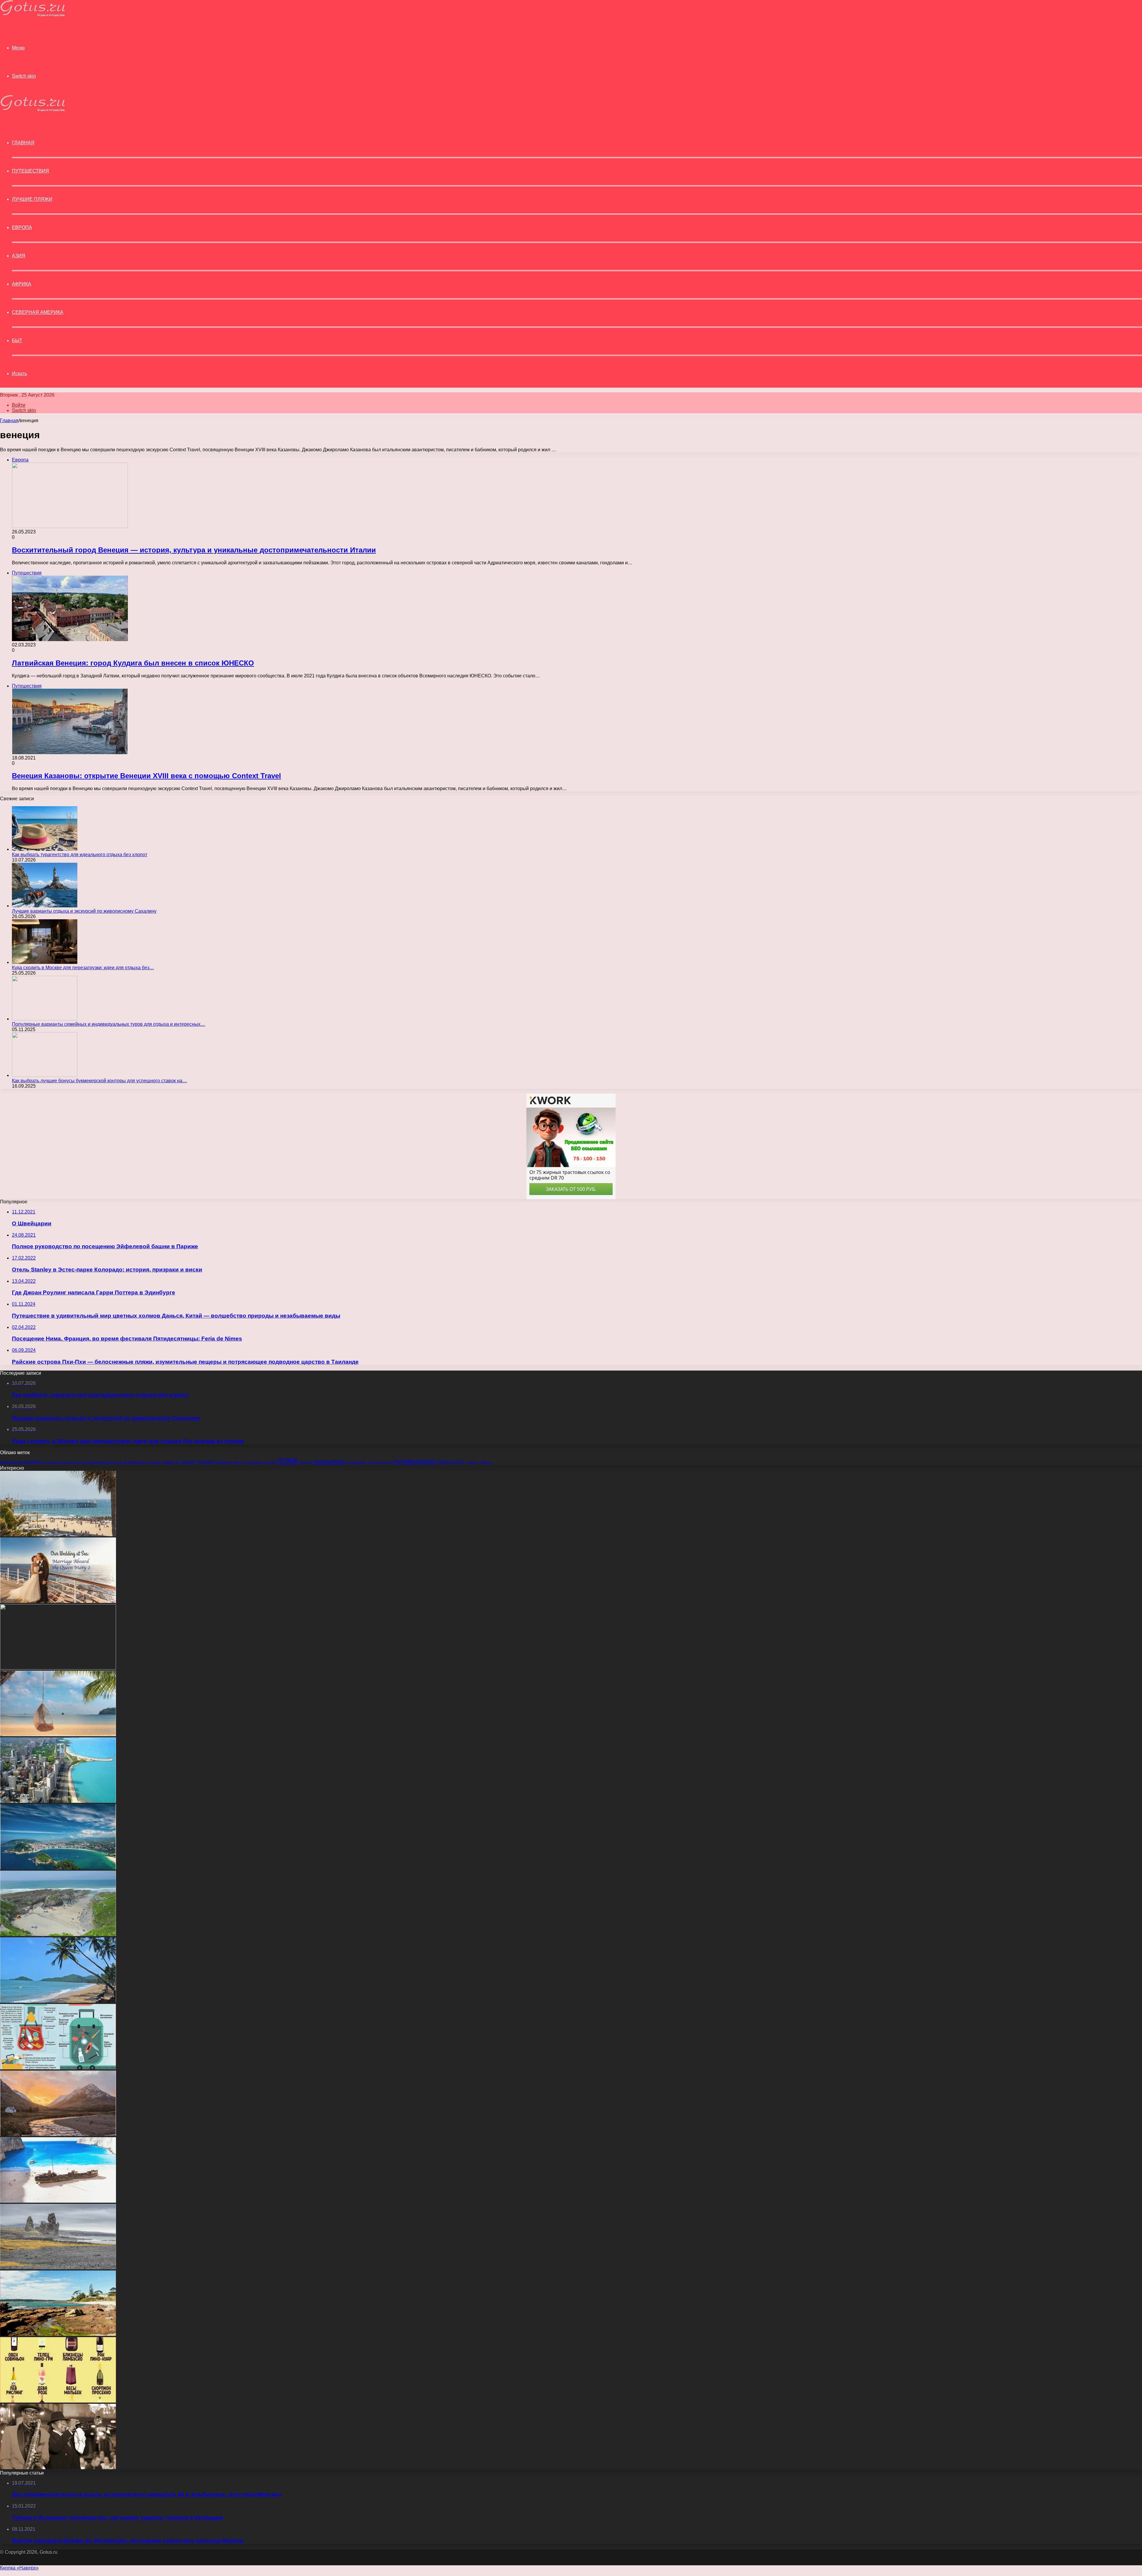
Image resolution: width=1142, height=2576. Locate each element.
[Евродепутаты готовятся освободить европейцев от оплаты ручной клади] (58, 2068)
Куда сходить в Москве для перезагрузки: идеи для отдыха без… (83, 968)
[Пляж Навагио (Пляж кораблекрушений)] (58, 2201)
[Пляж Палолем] (58, 2001)
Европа (22, 227)
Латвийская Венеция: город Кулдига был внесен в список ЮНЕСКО (133, 663)
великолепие (12, 1462)
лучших (205, 1462)
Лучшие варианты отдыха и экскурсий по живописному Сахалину (84, 911)
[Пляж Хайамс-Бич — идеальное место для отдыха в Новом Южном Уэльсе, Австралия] (58, 2334)
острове (269, 1462)
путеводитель (415, 1461)
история (154, 1462)
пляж (288, 1460)
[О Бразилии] (58, 1801)
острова (254, 1462)
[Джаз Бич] (58, 1735)
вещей (32, 1462)
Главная (9, 421)
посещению (356, 1462)
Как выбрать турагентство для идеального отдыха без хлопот (80, 855)
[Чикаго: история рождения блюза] (58, 2468)
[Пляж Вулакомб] (58, 1934)
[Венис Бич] (58, 1535)
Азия (19, 256)
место (239, 1462)
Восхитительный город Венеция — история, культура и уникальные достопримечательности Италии (194, 550)
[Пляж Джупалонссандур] (58, 2268)
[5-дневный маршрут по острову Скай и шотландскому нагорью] (58, 2134)
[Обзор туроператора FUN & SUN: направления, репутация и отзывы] (58, 1668)
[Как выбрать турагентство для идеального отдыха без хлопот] (45, 849)
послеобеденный (380, 1462)
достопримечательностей (60, 1462)
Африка (22, 284)
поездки (306, 1462)
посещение (329, 1461)
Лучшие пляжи (32, 199)
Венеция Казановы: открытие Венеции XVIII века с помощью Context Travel (146, 776)
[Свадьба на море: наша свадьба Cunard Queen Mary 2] (58, 1601)
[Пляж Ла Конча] (58, 1868)
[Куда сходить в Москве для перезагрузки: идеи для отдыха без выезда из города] (45, 962)
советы (485, 1462)
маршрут (223, 1462)
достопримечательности (101, 1462)
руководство (451, 1462)
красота (170, 1462)
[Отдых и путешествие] (33, 15)
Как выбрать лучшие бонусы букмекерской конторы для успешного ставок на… (99, 1081)
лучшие (188, 1462)
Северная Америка (38, 312)
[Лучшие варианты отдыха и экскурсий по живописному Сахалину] (45, 906)
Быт (17, 340)
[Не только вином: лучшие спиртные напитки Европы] (58, 2401)
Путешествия (30, 171)
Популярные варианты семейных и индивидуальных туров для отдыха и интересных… (109, 1024)
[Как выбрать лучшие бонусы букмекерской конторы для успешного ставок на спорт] (45, 1075)
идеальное (134, 1462)
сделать (472, 1462)
